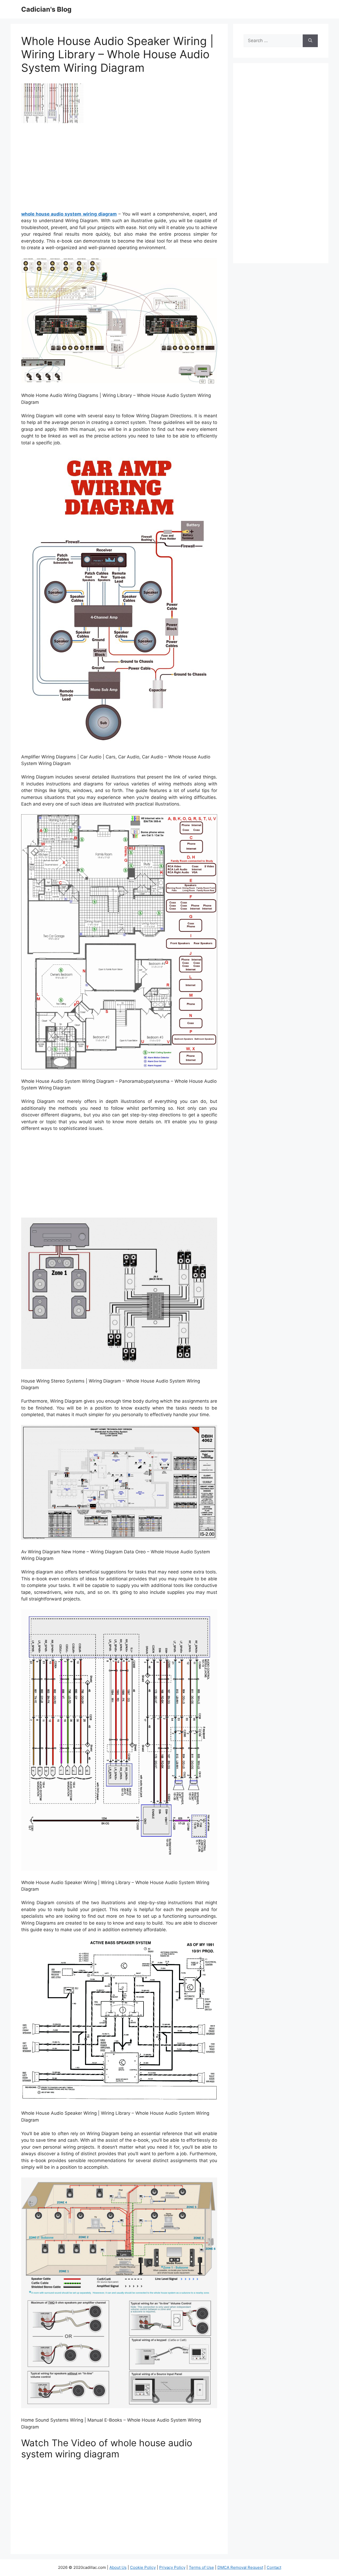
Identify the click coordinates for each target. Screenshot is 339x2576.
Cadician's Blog (46, 9)
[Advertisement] (119, 169)
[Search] (310, 41)
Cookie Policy (143, 2567)
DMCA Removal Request (240, 2567)
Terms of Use (201, 2567)
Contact (274, 2567)
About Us (118, 2567)
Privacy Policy (172, 2567)
